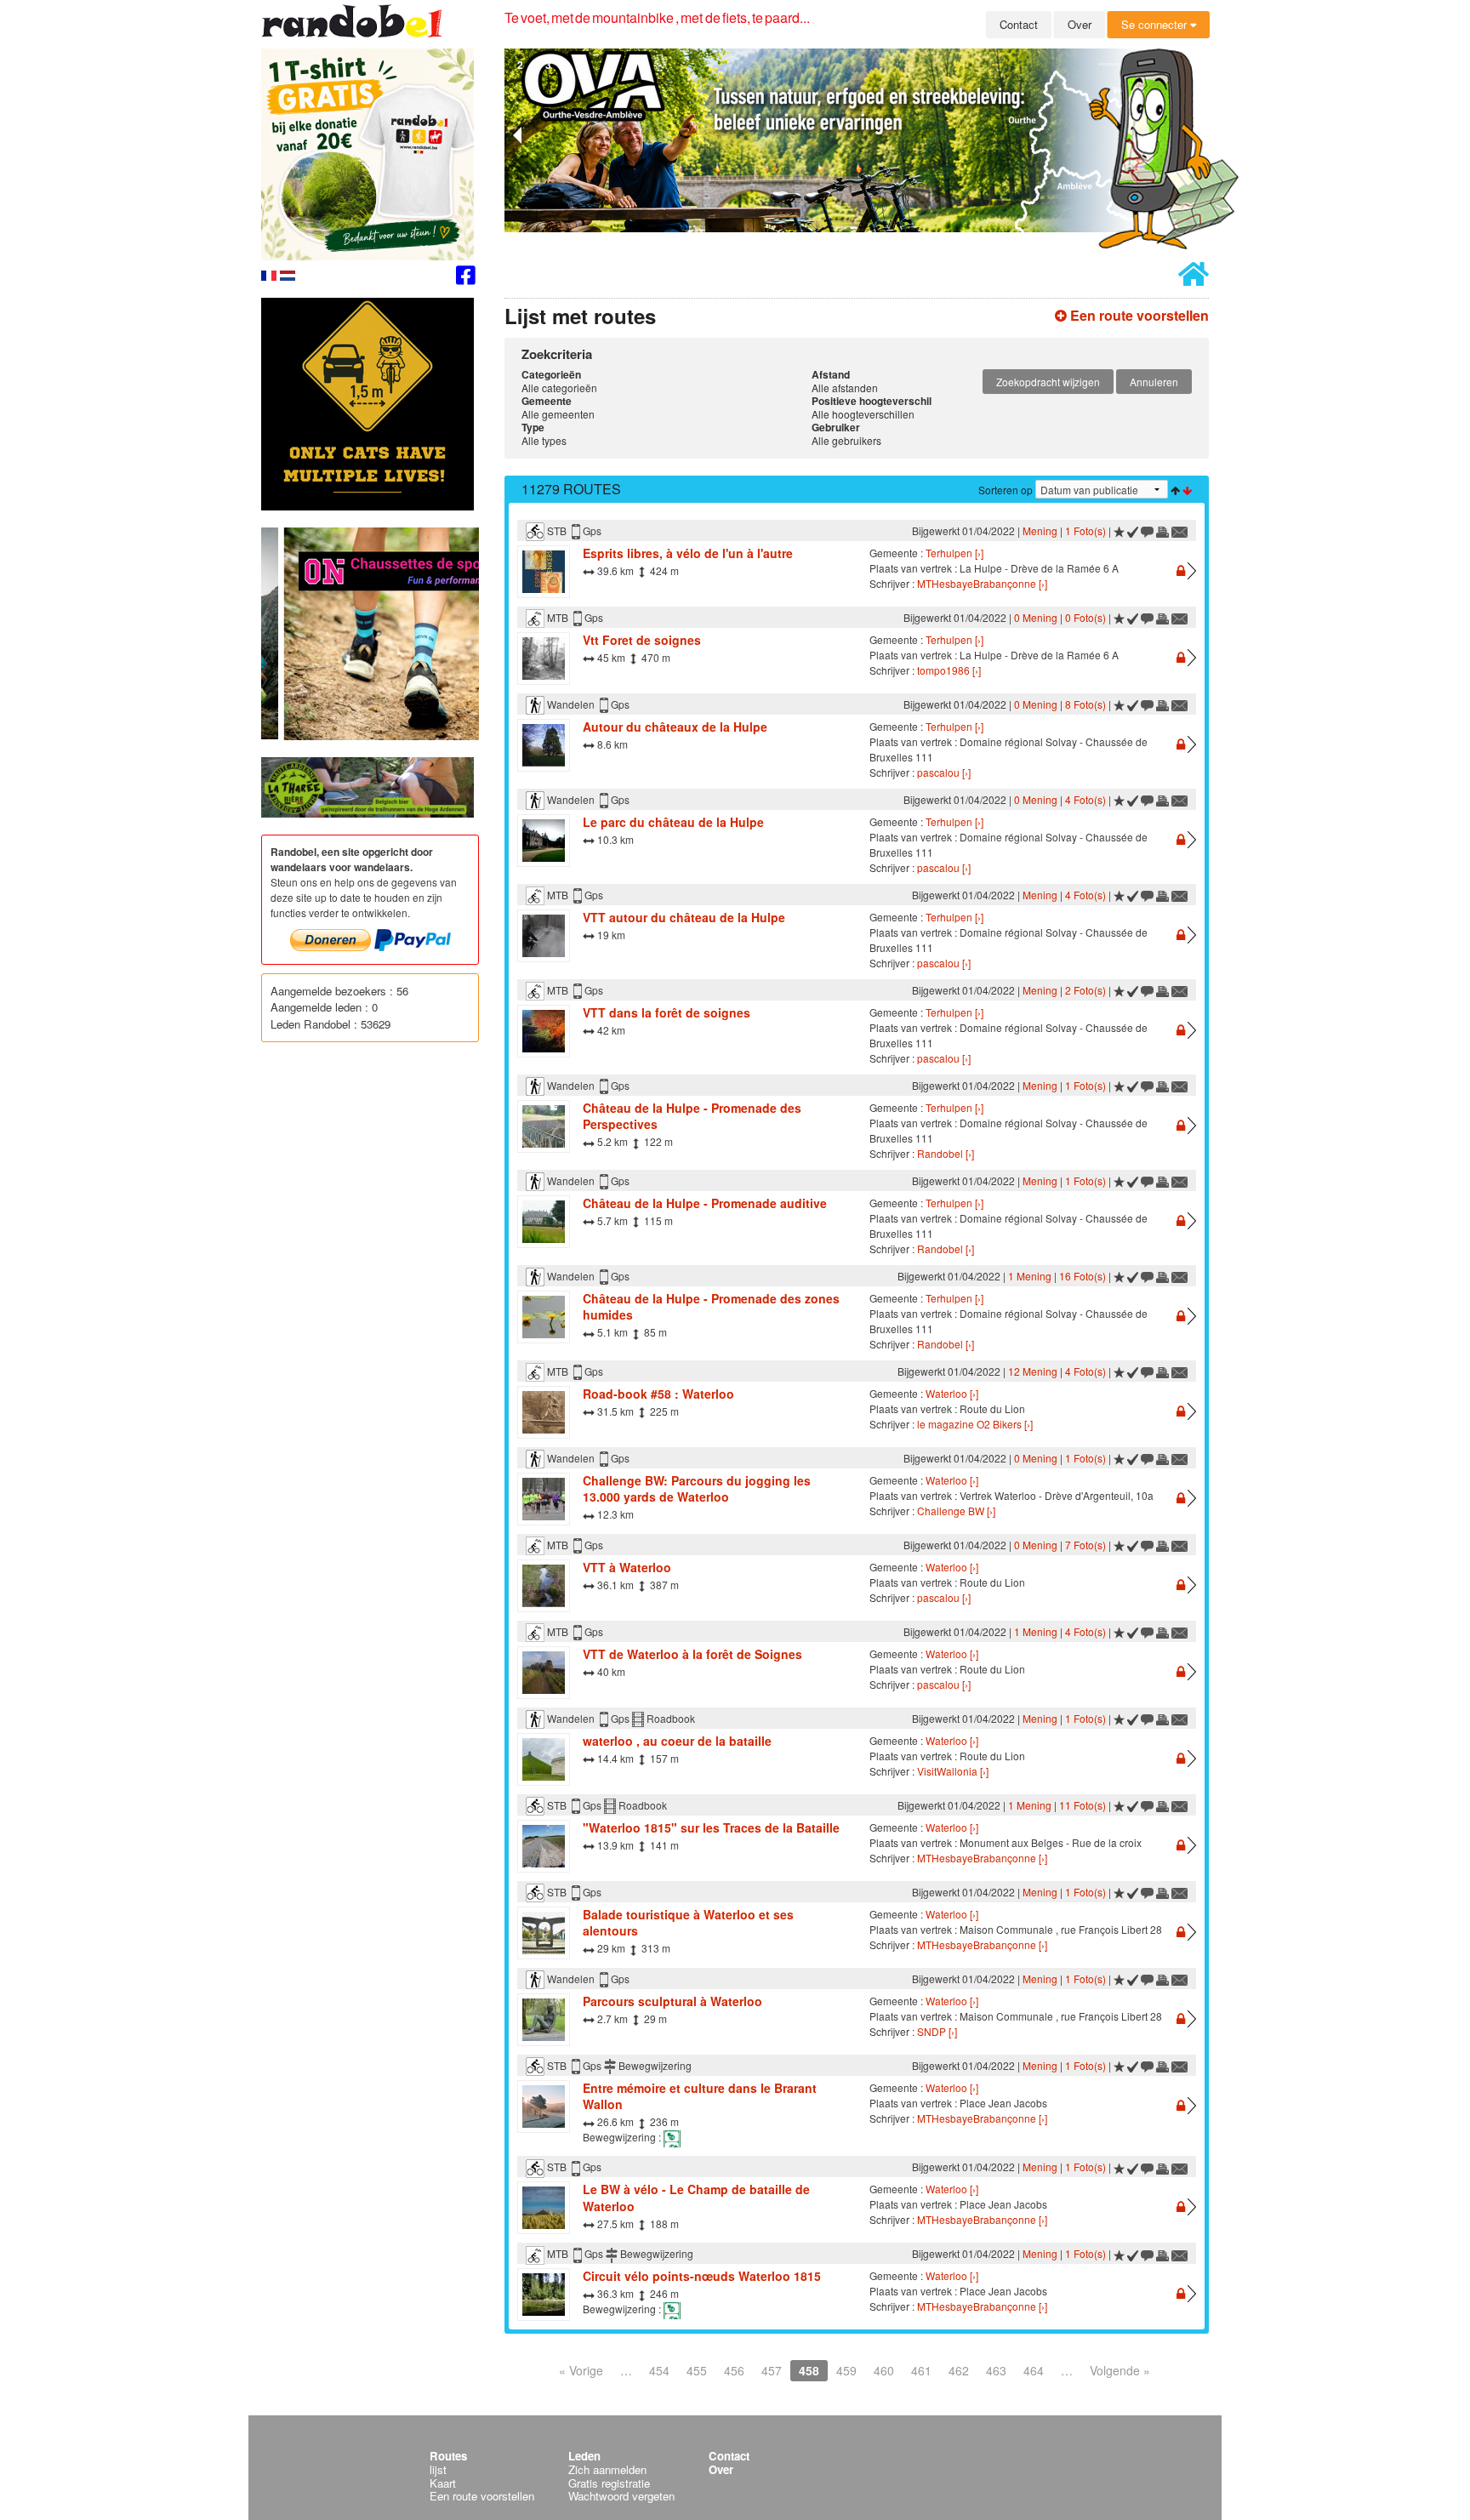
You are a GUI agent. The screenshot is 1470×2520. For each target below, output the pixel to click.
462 (959, 2370)
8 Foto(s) (1085, 704)
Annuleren (1154, 382)
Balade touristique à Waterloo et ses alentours (688, 1923)
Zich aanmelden (607, 2469)
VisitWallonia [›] (953, 1771)
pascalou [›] (944, 772)
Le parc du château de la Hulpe (673, 822)
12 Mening (1033, 1371)
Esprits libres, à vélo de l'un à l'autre (688, 553)
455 (697, 2370)
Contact (1019, 24)
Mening (1040, 530)
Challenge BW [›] (956, 1511)
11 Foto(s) (1083, 1805)
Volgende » (1120, 2370)
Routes (448, 2456)
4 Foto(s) (1085, 799)
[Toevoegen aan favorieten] (1119, 530)
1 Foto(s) (1085, 530)
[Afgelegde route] (1133, 530)
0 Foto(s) (1085, 617)
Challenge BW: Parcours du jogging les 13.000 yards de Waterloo (697, 1489)
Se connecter (1156, 24)
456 (734, 2370)
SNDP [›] (937, 2031)
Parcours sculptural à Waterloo (672, 2001)
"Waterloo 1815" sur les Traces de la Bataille (711, 1827)
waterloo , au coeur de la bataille (677, 1741)
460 (884, 2370)
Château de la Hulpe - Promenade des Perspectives (692, 1116)
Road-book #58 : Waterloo (658, 1394)
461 (921, 2370)
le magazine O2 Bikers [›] (975, 1424)
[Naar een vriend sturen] (1180, 530)
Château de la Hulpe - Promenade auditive (705, 1203)
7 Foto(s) (1085, 1545)
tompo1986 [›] (949, 670)
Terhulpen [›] (954, 553)
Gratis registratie (609, 2483)
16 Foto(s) (1083, 1276)
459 (846, 2370)
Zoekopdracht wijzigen (1048, 382)
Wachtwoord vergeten (621, 2496)
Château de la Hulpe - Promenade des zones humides (711, 1307)
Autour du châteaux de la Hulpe (675, 727)
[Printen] (1162, 530)
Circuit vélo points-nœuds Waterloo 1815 (702, 2276)
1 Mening (1030, 1276)
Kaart (443, 2483)
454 (659, 2370)
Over (1080, 24)
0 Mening (1036, 617)
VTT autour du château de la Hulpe (684, 917)
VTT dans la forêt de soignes (667, 1012)
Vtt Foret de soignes (642, 640)
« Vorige (581, 2370)
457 (772, 2370)
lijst (438, 2469)
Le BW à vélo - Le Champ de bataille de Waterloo (696, 2198)
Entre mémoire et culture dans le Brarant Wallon (700, 2096)
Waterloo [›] (952, 1393)
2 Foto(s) (1085, 990)
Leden (584, 2456)
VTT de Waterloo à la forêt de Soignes (692, 1654)
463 (996, 2370)
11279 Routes (571, 489)
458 (809, 2370)
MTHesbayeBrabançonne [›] (982, 583)
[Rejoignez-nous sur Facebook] (466, 278)
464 (1034, 2370)
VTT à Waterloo (627, 1567)
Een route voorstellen (1138, 315)
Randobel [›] (946, 1153)
